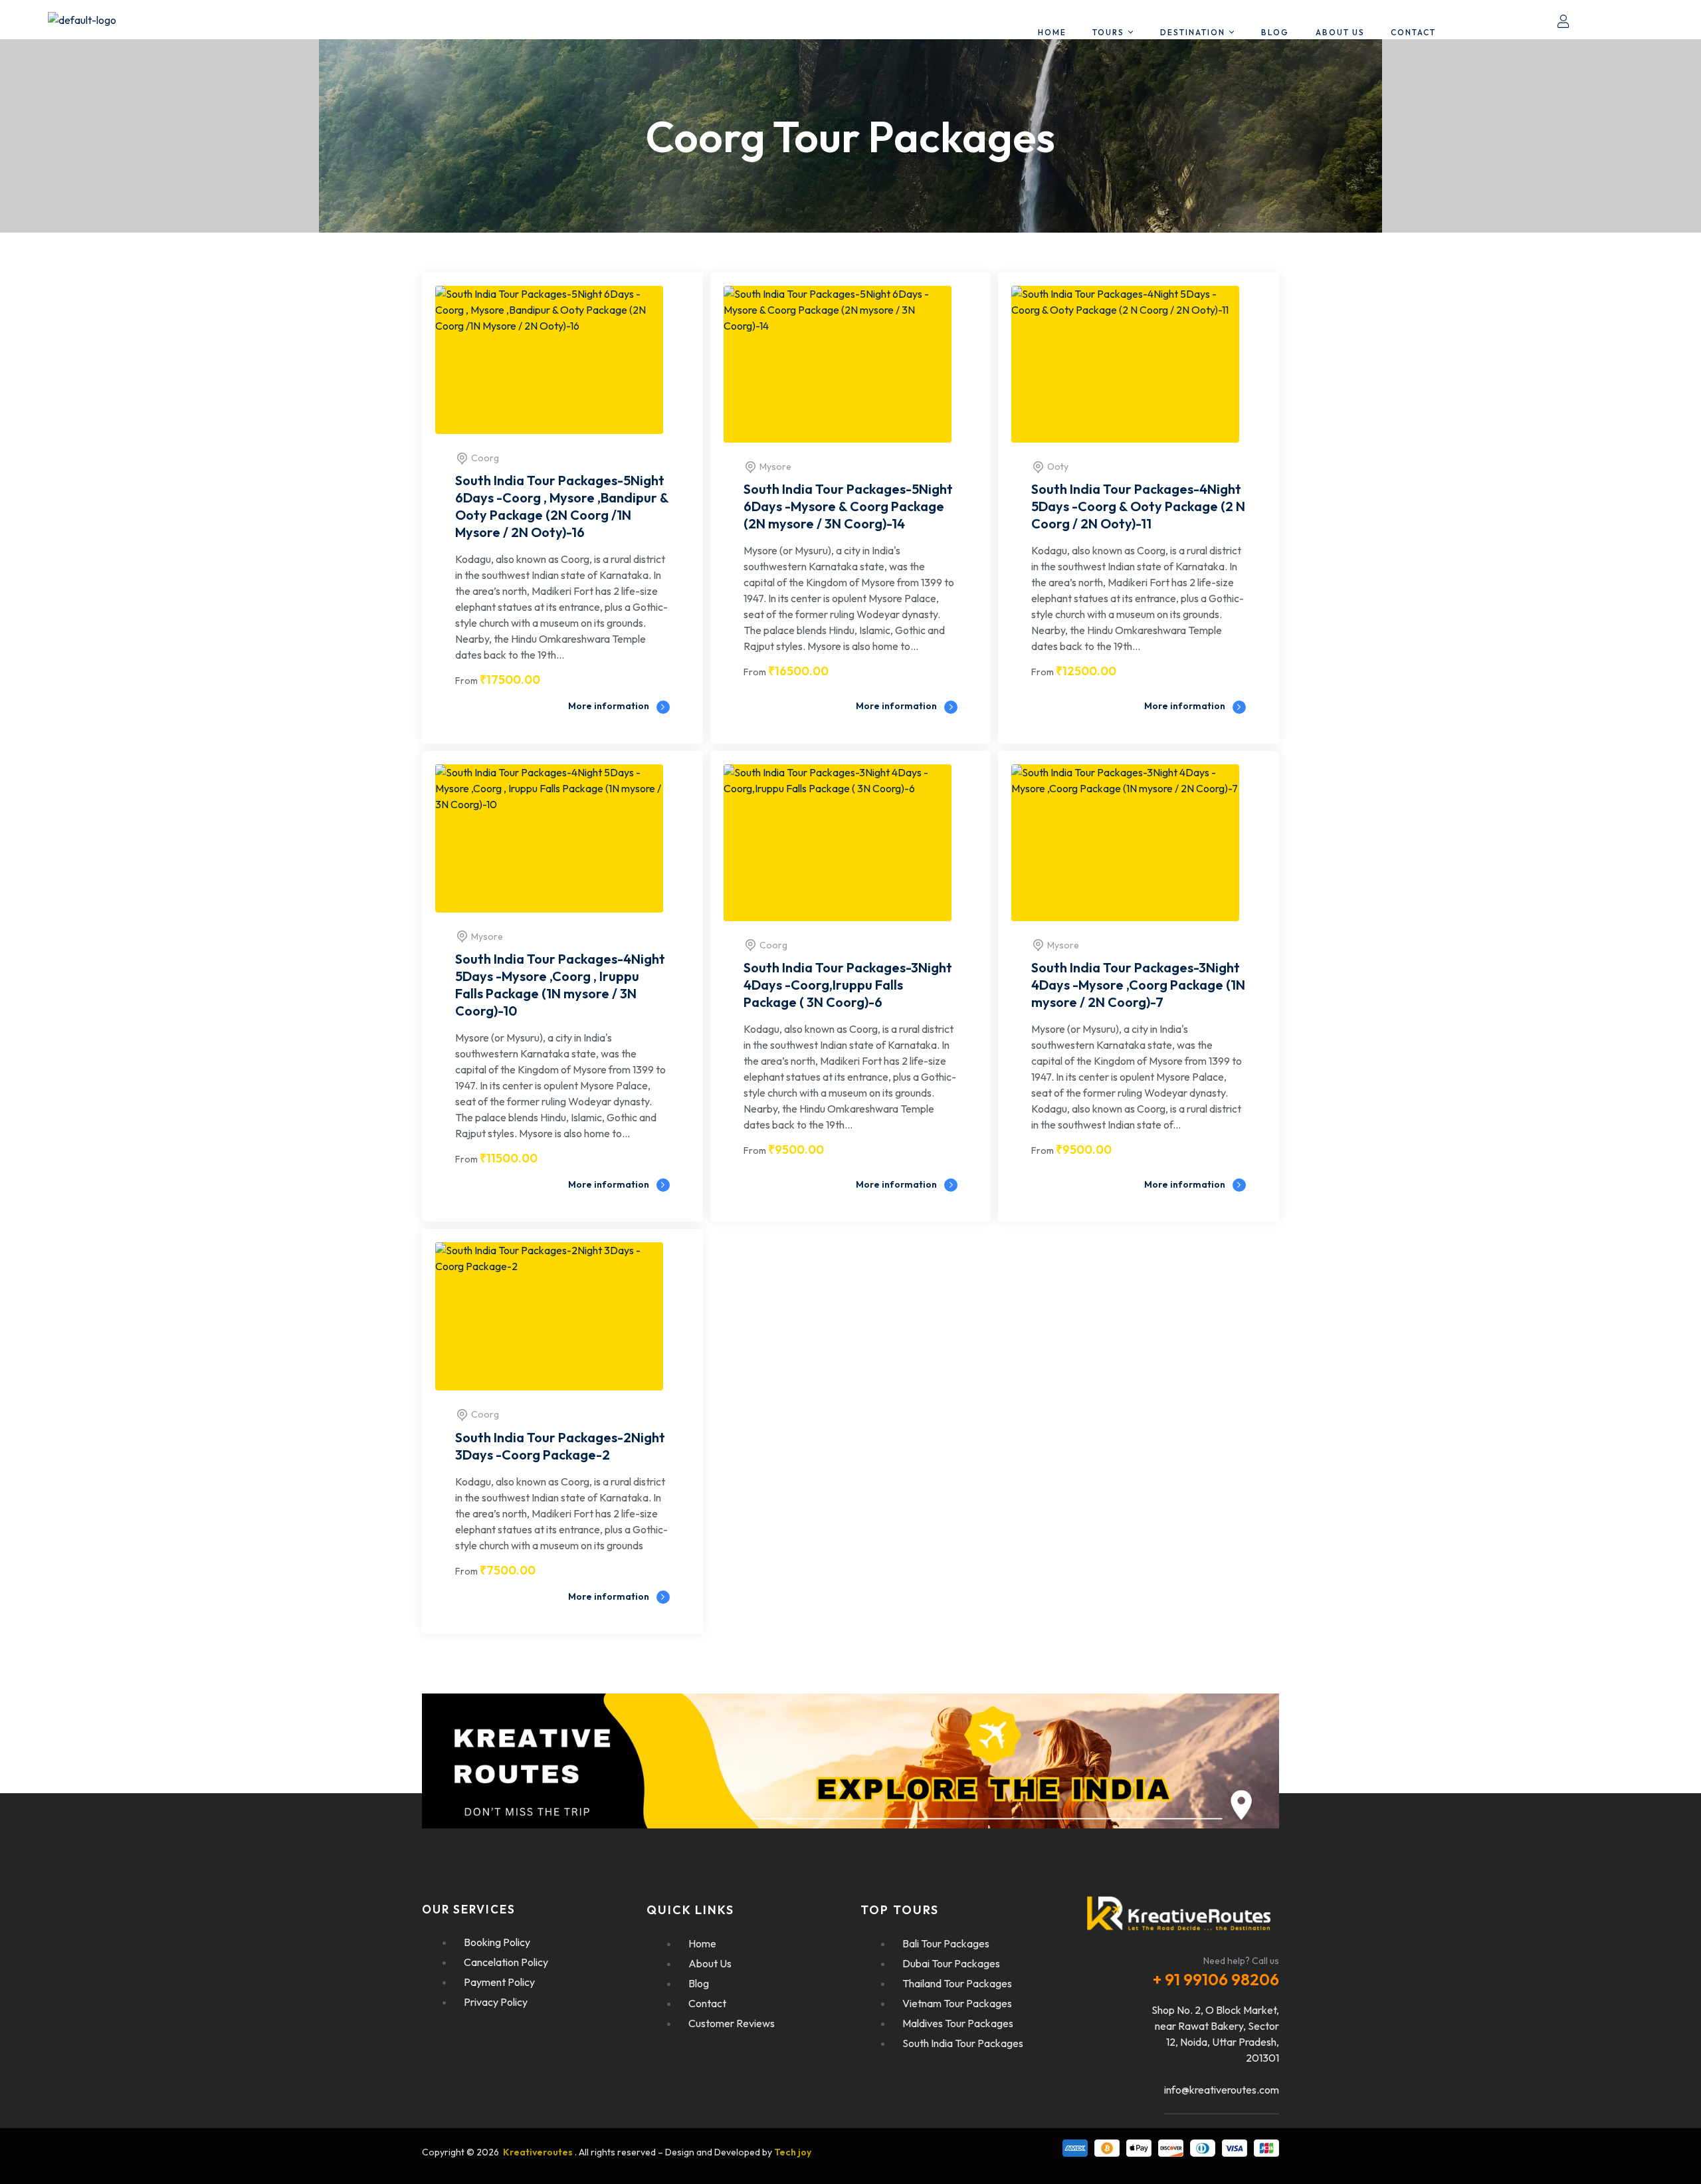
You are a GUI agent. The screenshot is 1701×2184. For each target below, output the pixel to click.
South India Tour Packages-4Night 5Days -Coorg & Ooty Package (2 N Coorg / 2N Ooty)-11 (1138, 506)
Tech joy (793, 2152)
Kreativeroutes (539, 2152)
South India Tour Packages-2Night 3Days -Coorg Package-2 (560, 1446)
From (466, 681)
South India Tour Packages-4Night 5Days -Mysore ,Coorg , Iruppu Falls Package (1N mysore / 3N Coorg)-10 (560, 985)
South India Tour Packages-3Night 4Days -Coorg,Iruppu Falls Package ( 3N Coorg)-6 (848, 985)
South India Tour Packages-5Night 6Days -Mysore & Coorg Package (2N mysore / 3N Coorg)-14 (848, 506)
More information (610, 706)
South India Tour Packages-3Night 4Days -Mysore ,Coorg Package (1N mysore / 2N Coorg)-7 (1138, 985)
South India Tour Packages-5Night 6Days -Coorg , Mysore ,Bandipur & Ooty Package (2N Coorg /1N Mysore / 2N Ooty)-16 (562, 506)
